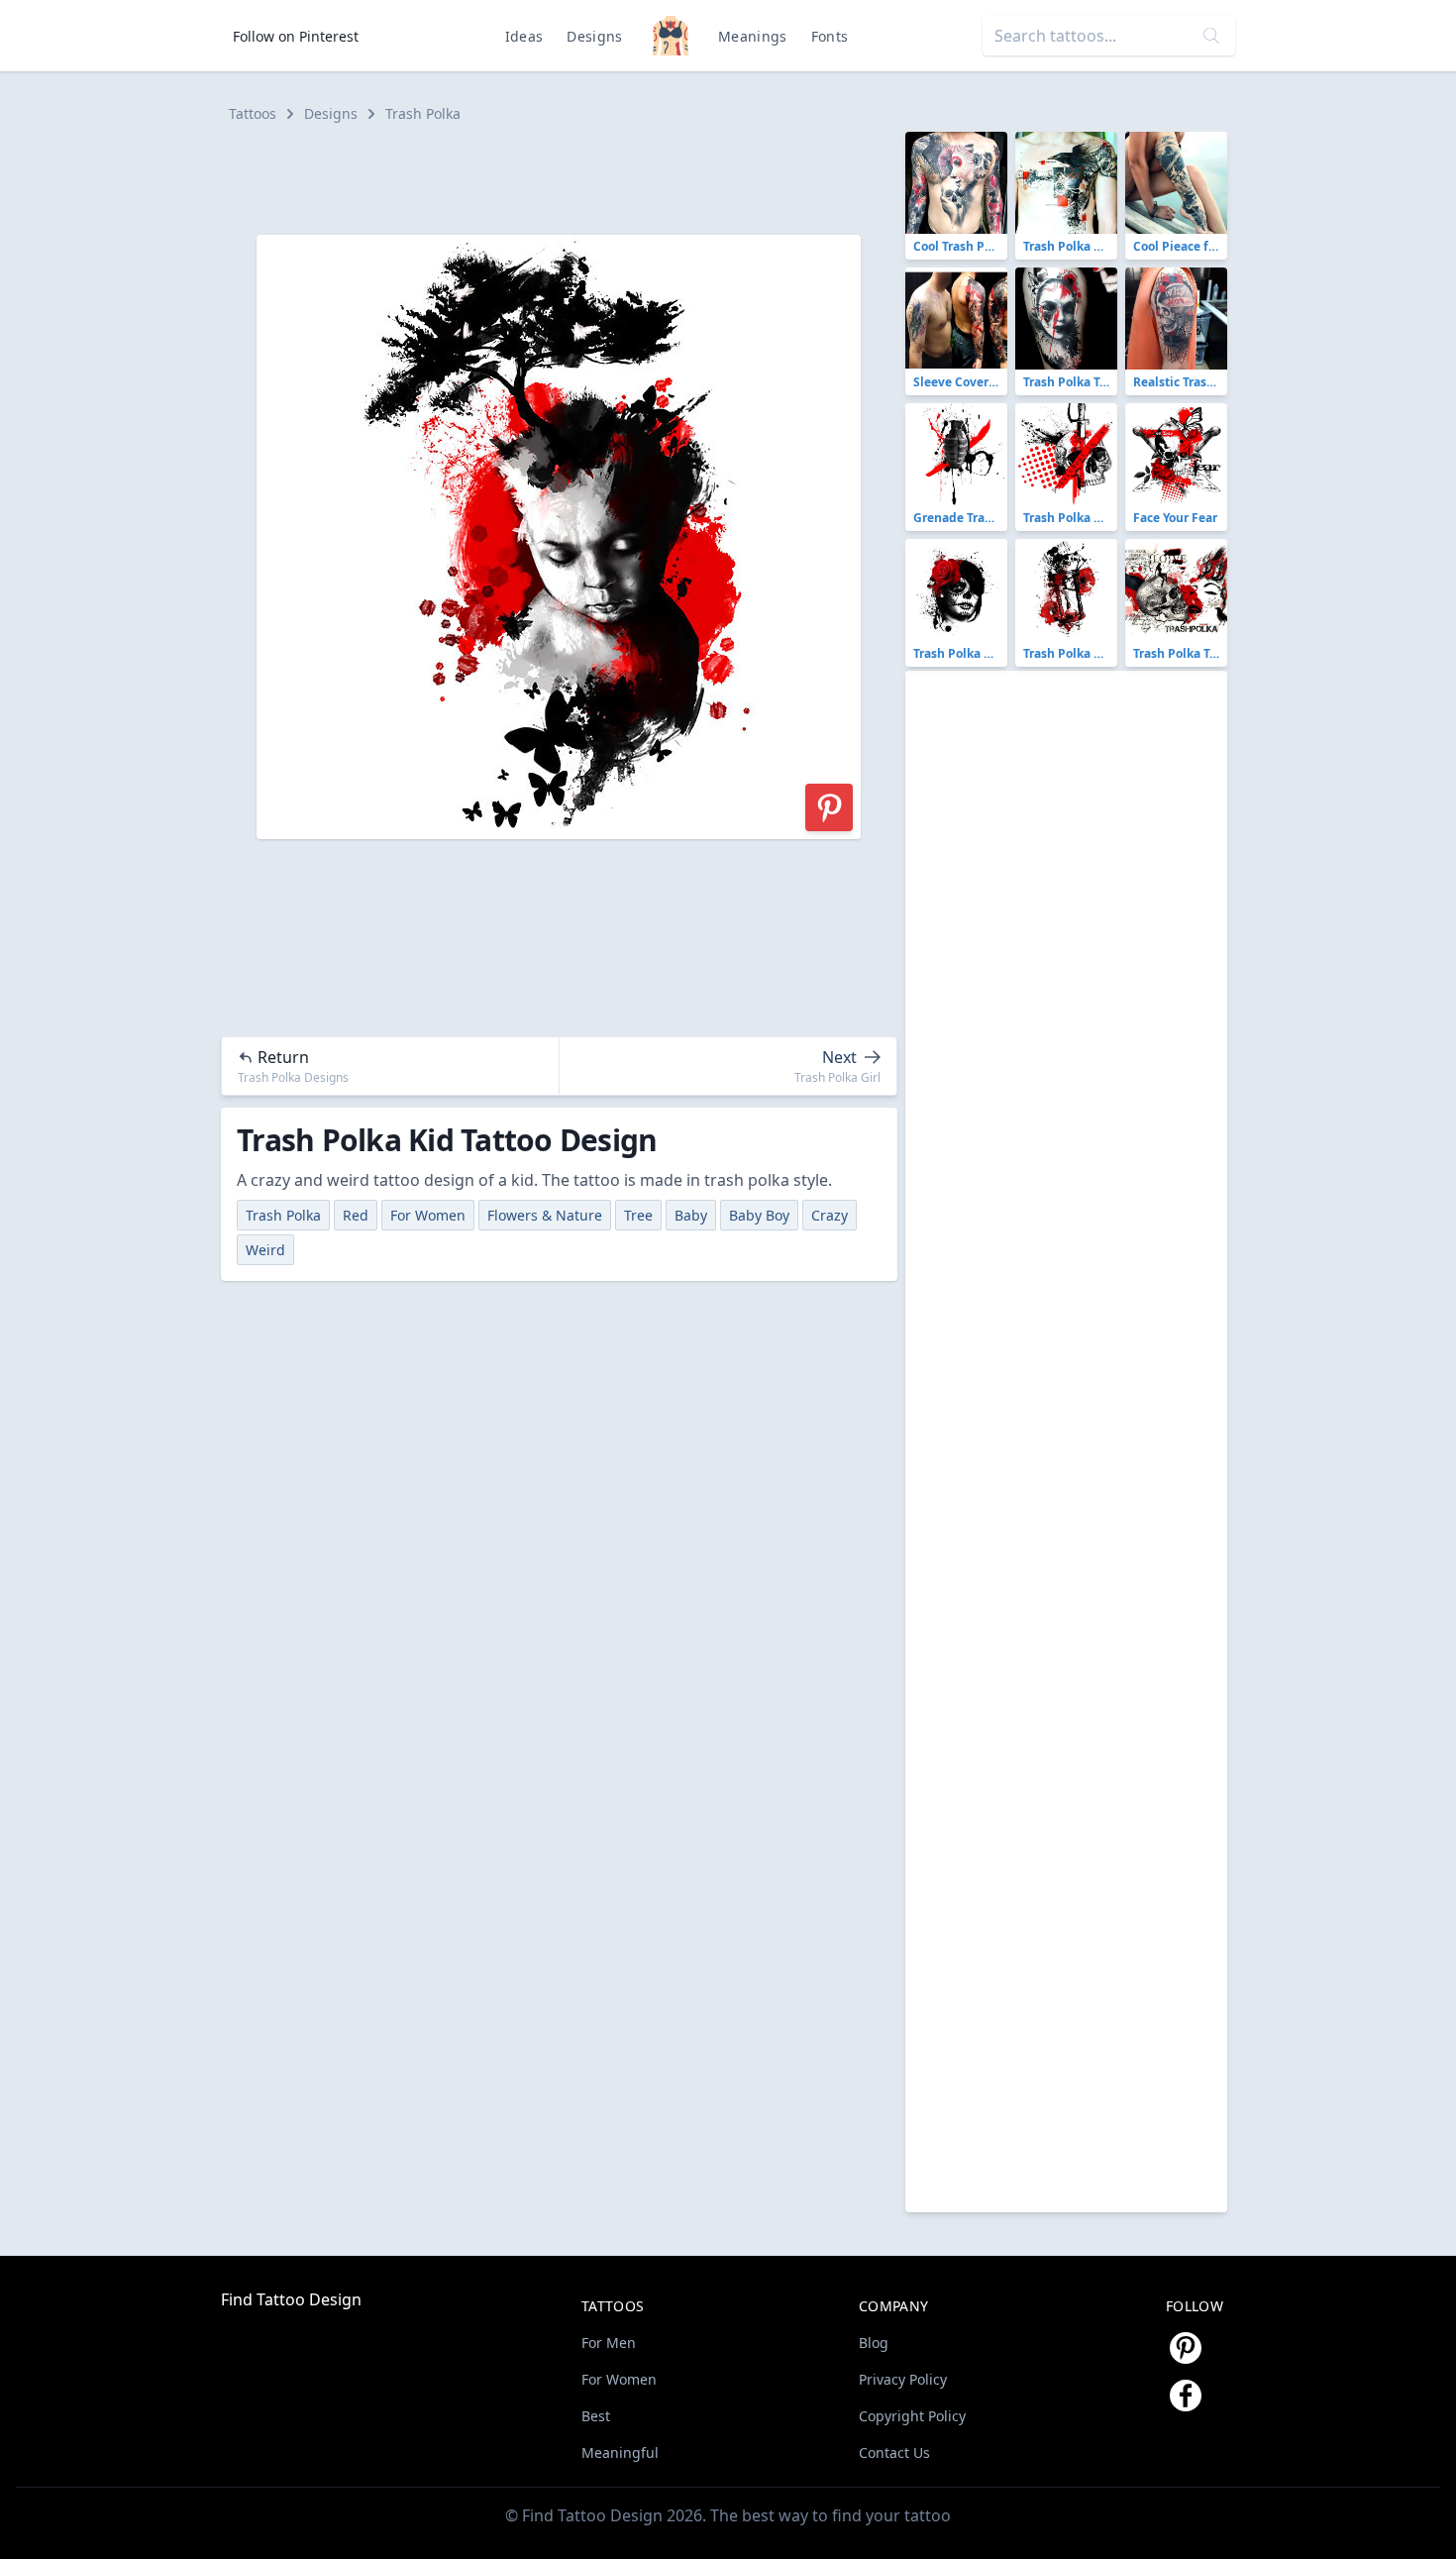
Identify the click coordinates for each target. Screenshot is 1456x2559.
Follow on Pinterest (296, 36)
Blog (874, 2343)
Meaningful (620, 2452)
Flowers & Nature (545, 1215)
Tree (638, 1215)
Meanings (753, 36)
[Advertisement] (568, 176)
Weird (265, 1250)
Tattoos (253, 113)
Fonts (830, 36)
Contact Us (894, 2452)
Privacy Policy (903, 2379)
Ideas (524, 36)
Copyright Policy (912, 2416)
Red (356, 1215)
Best (596, 2416)
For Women (428, 1215)
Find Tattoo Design (291, 2299)
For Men (609, 2343)
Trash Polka (423, 113)
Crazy (830, 1215)
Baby (691, 1215)
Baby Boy (759, 1215)
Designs (594, 36)
